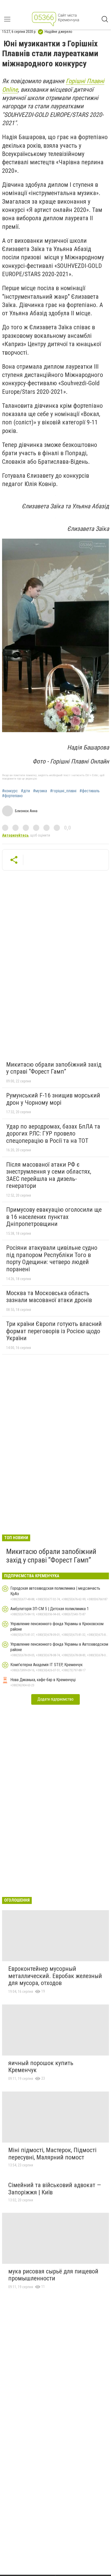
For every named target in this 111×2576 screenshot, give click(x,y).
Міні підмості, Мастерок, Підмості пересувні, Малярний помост (52, 2154)
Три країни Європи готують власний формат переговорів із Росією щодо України (54, 1331)
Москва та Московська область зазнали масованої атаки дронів (49, 1297)
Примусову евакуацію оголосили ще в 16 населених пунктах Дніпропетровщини (54, 1217)
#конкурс (10, 791)
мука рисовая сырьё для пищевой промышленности (53, 2275)
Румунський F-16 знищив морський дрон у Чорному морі (53, 1099)
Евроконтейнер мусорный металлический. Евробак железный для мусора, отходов (55, 1976)
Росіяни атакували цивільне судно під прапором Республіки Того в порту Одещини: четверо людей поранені (52, 1258)
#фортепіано (12, 796)
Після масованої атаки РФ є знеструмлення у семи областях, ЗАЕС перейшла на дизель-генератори (49, 1175)
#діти (25, 791)
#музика (40, 791)
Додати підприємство (55, 1699)
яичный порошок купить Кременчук (41, 2067)
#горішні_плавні (63, 791)
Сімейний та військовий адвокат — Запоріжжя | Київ (55, 2189)
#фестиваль (90, 791)
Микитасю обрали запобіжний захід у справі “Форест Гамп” (54, 1068)
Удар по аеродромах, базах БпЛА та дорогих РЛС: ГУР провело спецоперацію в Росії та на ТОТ (53, 1134)
